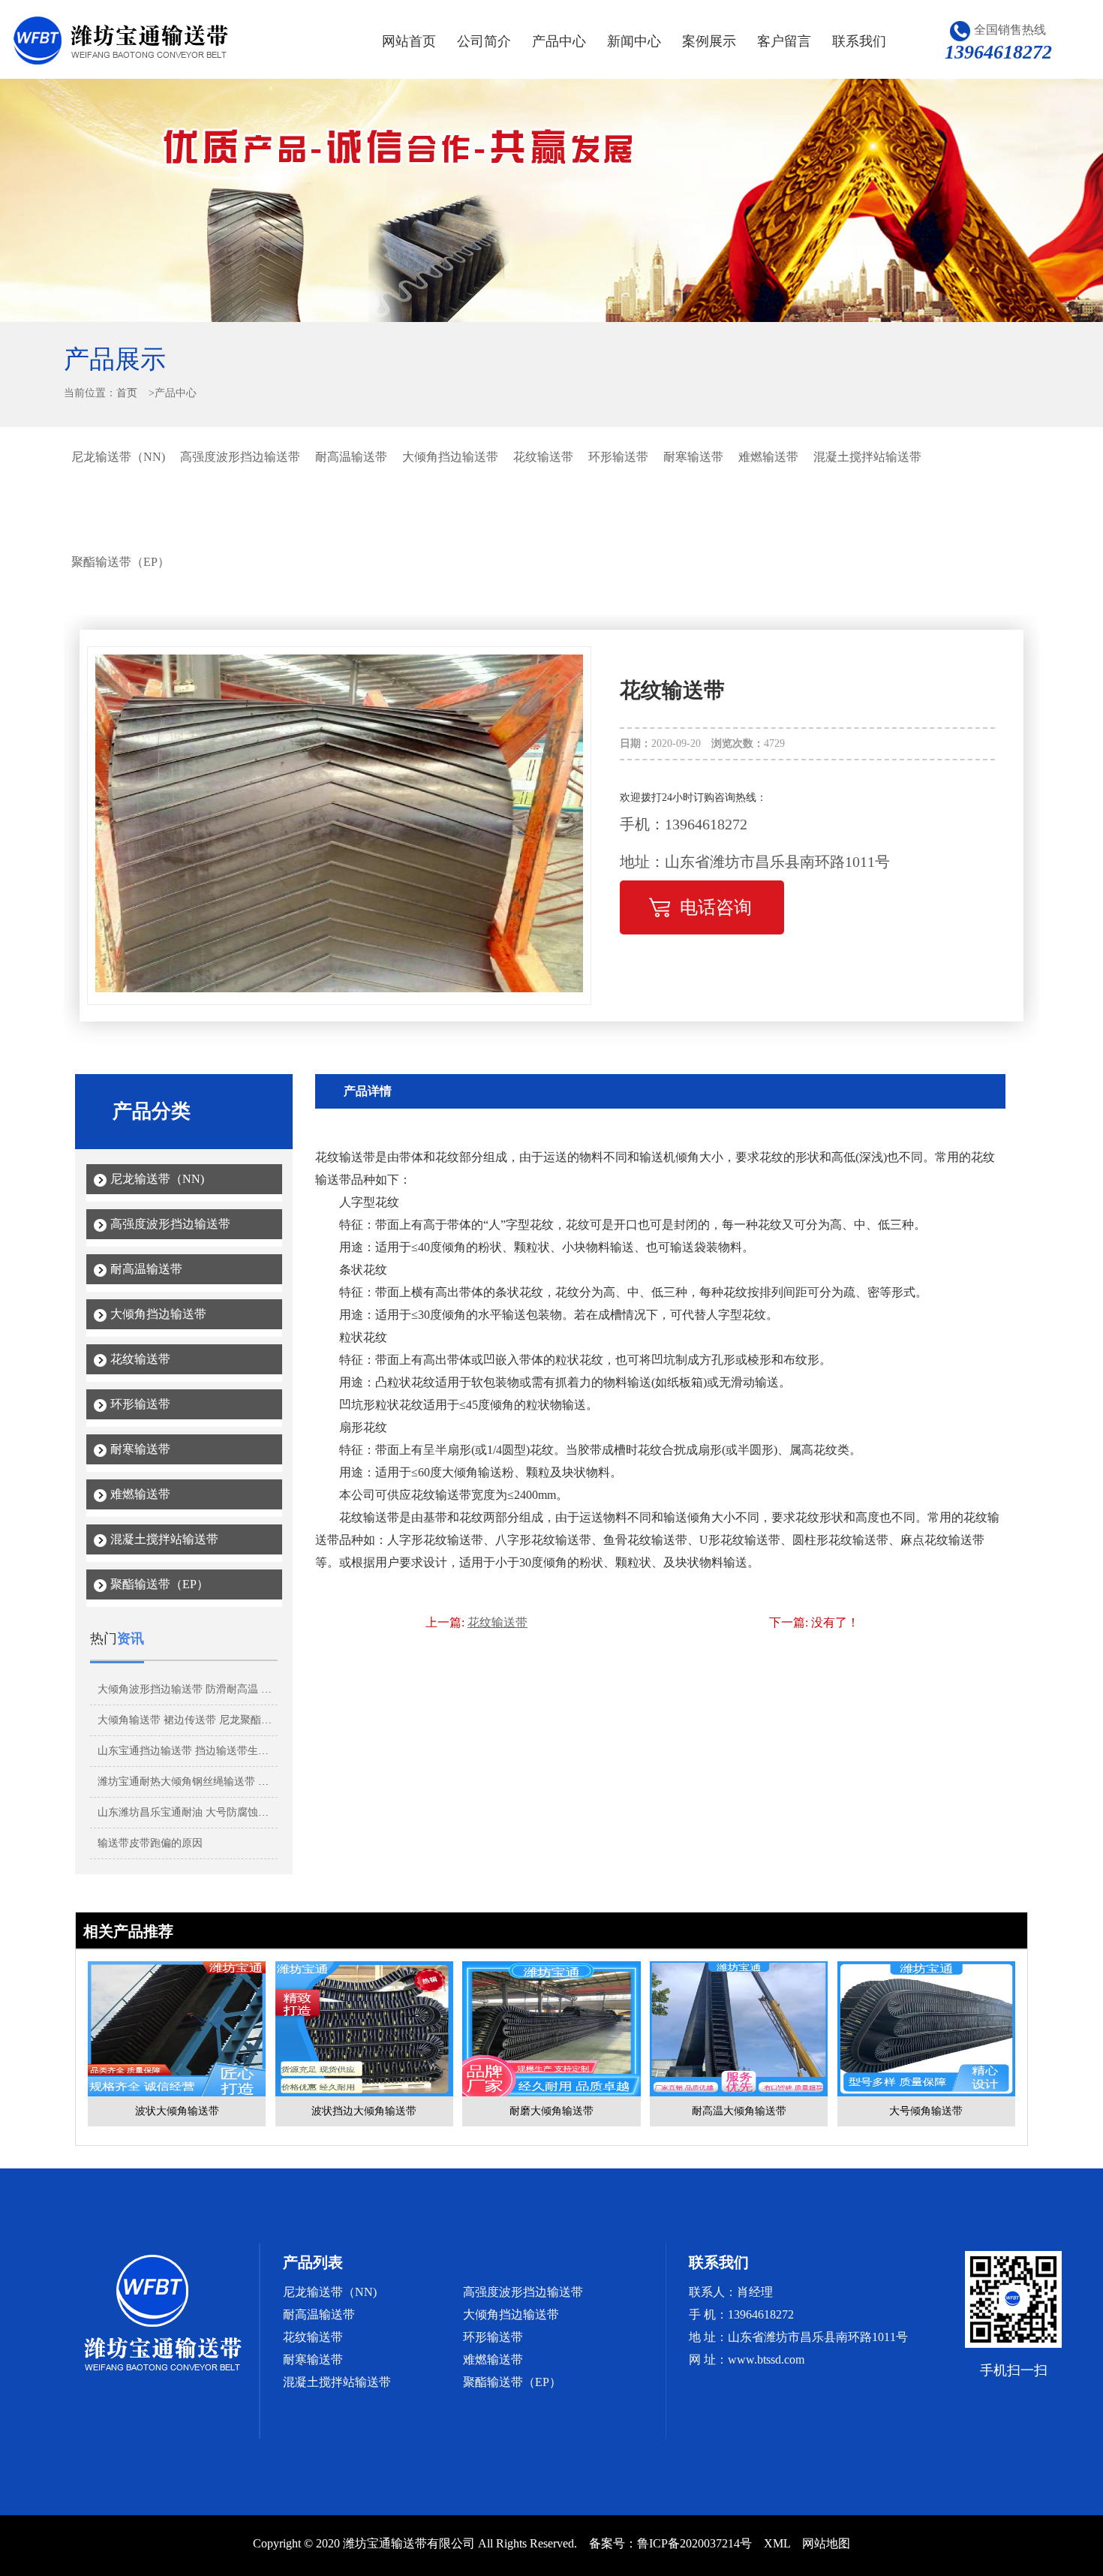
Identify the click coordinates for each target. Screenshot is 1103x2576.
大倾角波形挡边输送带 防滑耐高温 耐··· (190, 1689)
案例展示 (709, 41)
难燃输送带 (768, 457)
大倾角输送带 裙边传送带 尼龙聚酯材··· (190, 1720)
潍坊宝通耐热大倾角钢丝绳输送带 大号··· (194, 1782)
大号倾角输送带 (926, 2111)
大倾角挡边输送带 (450, 457)
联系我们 (859, 41)
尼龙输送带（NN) (118, 457)
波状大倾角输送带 (177, 2111)
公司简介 (484, 41)
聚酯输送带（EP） (120, 562)
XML (777, 2543)
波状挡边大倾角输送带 (364, 2111)
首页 (127, 393)
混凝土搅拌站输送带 (867, 457)
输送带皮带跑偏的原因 (150, 1843)
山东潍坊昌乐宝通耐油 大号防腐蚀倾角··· (194, 1812)
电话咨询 (716, 907)
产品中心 (559, 41)
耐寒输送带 (693, 457)
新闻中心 (634, 41)
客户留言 (784, 41)
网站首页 (409, 41)
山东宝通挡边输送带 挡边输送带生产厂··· (194, 1751)
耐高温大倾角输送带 (739, 2111)
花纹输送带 (543, 457)
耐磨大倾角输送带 (551, 2111)
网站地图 (826, 2543)
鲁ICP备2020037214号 (694, 2543)
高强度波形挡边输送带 (240, 457)
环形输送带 (618, 457)
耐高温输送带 (351, 457)
